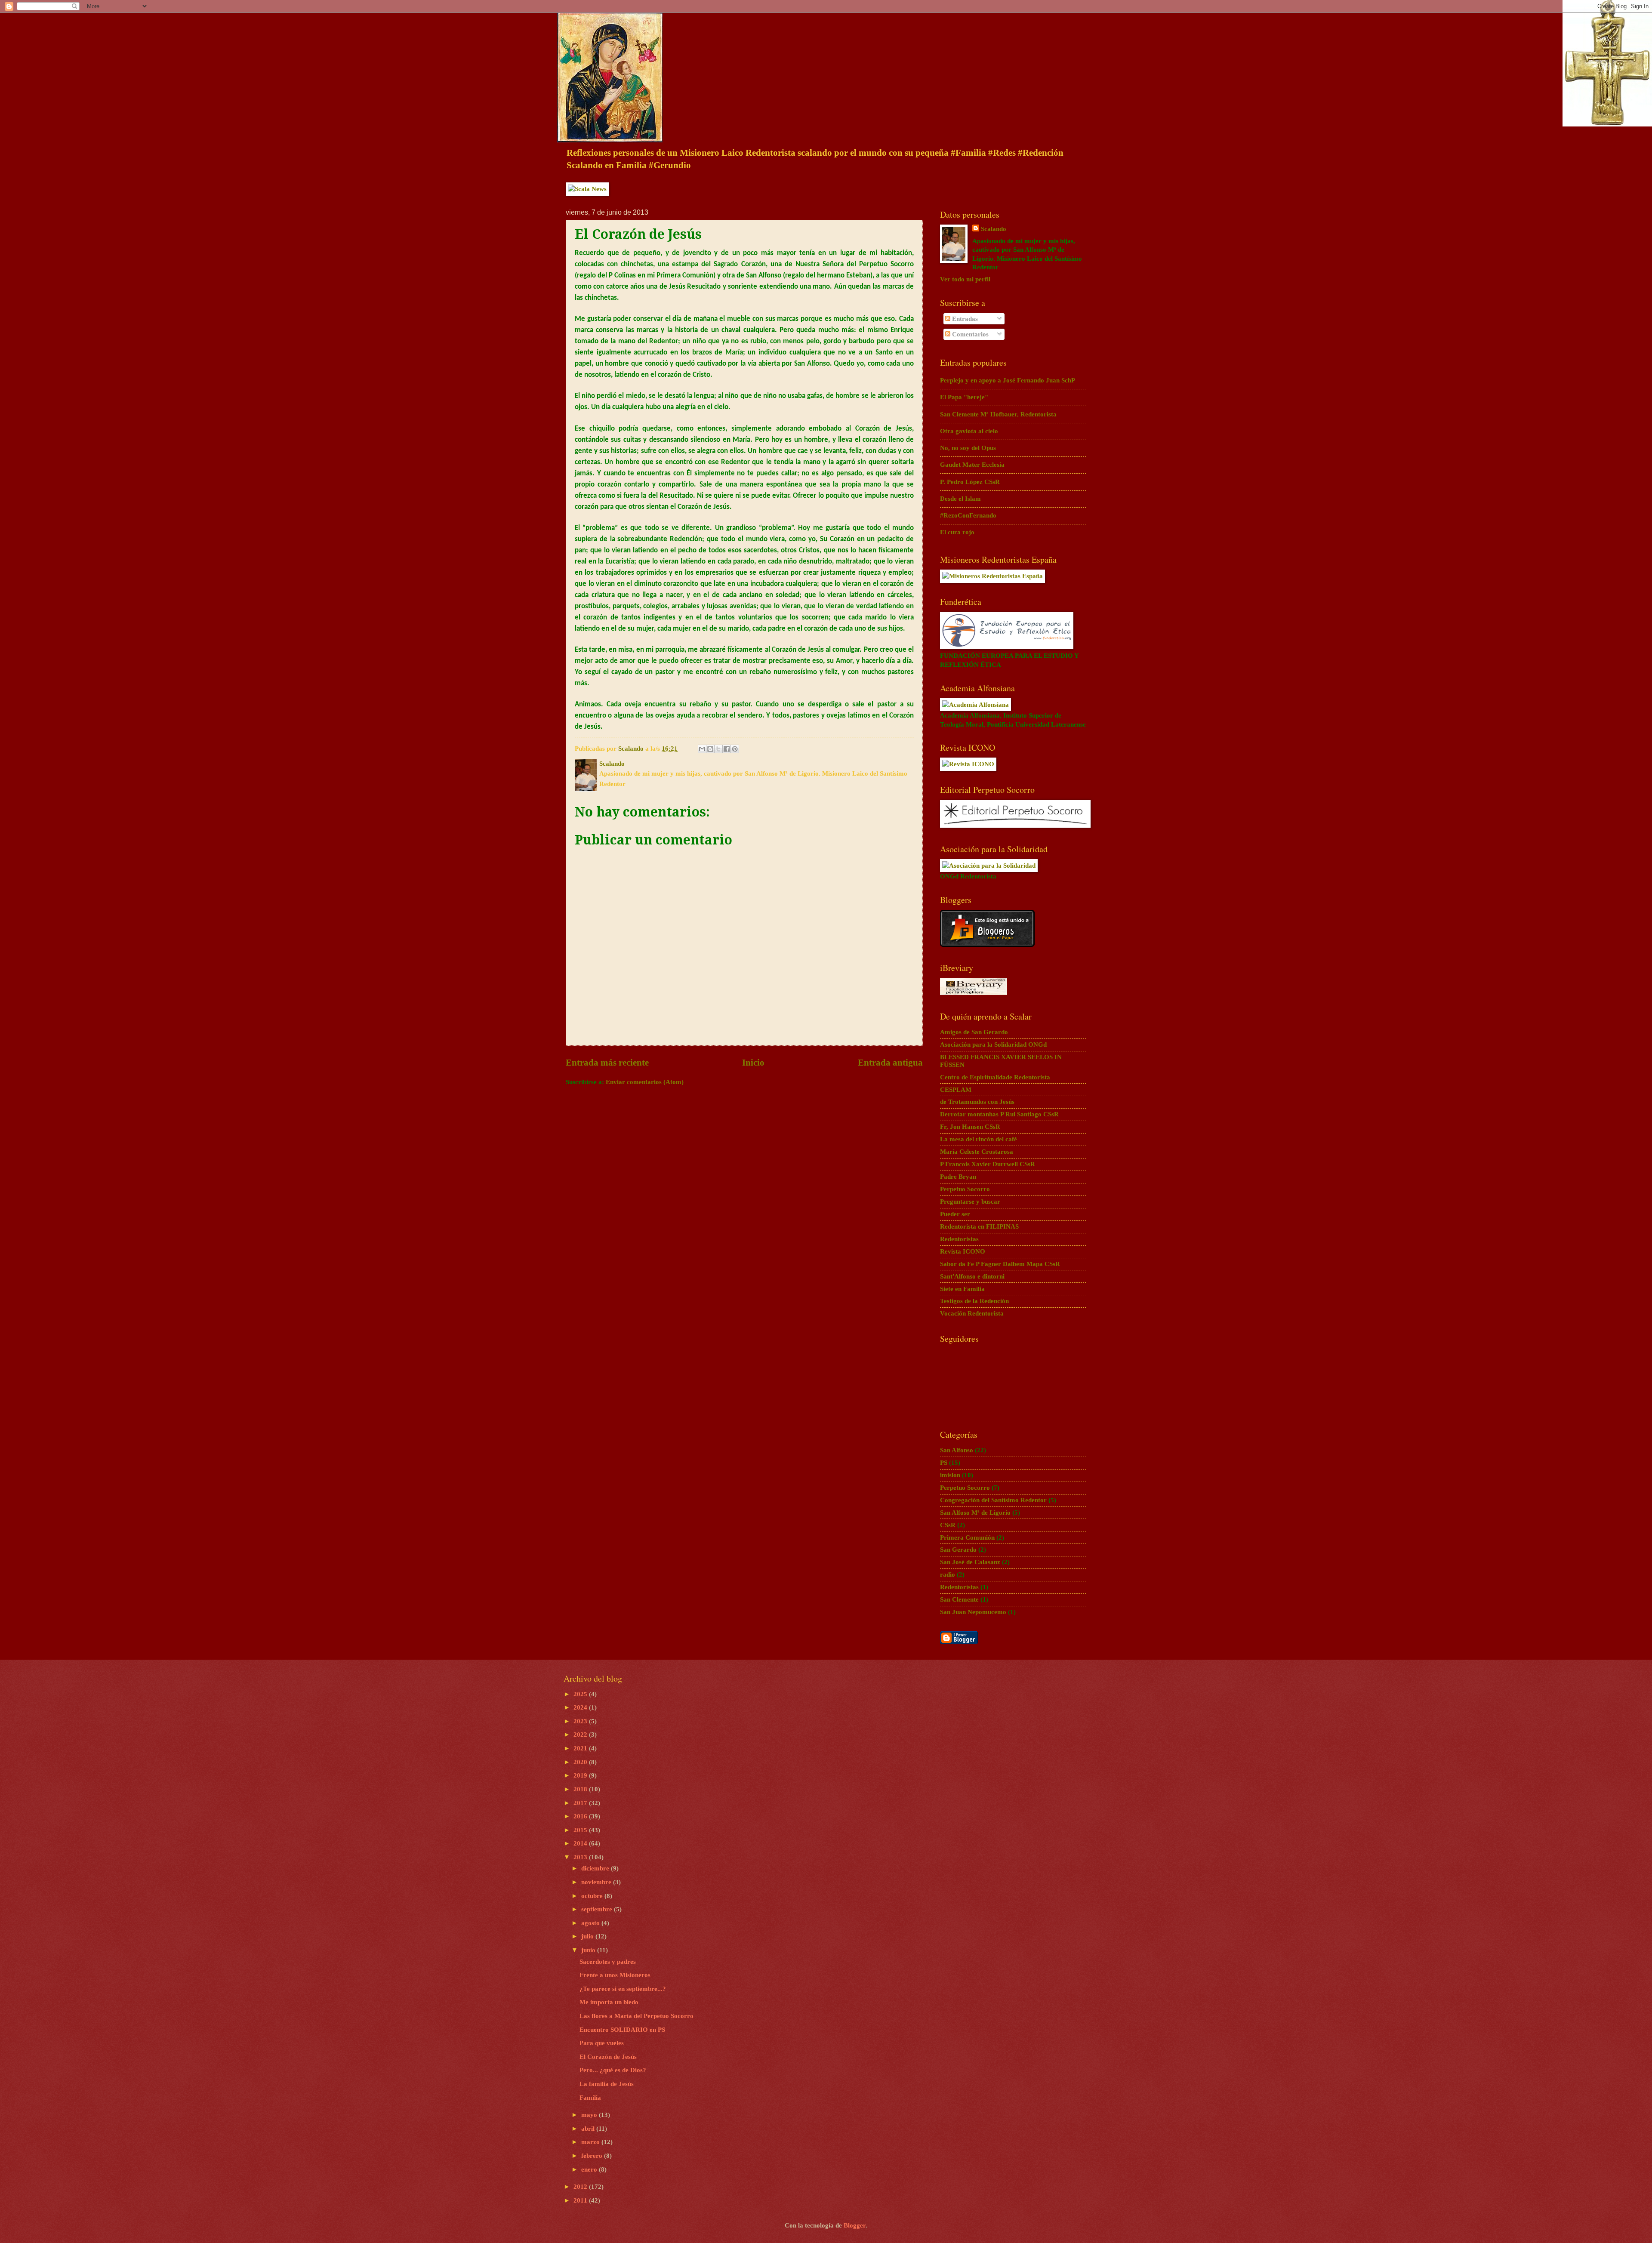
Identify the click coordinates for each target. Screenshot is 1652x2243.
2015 (581, 1830)
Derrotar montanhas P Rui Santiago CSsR (999, 1114)
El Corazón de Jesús (608, 2057)
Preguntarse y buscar (970, 1202)
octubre (593, 1896)
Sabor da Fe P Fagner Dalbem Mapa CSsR (1000, 1264)
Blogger (855, 2225)
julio (588, 1936)
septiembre (598, 1909)
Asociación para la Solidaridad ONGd (993, 1044)
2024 (581, 1707)
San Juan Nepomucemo (973, 1612)
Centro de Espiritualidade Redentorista (995, 1077)
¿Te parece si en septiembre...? (623, 1989)
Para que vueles (602, 2043)
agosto (591, 1923)
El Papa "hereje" (964, 397)
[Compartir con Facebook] (727, 749)
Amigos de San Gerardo (974, 1032)
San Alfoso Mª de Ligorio (975, 1513)
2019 (581, 1775)
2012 (581, 2187)
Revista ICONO (963, 1251)
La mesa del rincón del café (979, 1139)
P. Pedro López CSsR (970, 482)
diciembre (596, 1868)
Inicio (753, 1063)
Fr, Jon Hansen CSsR (970, 1127)
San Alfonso (957, 1450)
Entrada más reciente (607, 1063)
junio (589, 1950)
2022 (581, 1735)
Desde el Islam (960, 499)
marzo (591, 2142)
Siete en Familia (962, 1289)
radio (948, 1574)
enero (590, 2169)
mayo (590, 2115)
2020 (581, 1762)
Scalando (994, 229)
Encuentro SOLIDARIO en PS (622, 2030)
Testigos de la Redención (974, 1301)
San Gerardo (958, 1550)
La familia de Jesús (607, 2084)
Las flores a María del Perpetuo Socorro (636, 2016)
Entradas (964, 319)
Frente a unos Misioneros (615, 1975)
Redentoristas (959, 1239)
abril (589, 2129)
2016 (581, 1816)
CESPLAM (956, 1090)
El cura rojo (957, 532)
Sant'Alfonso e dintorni (972, 1276)
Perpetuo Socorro (965, 1189)
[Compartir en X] (718, 749)
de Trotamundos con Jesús (977, 1102)
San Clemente (959, 1599)
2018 (581, 1789)
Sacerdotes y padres (608, 1962)
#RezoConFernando (968, 515)
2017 (581, 1803)
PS (944, 1463)
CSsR (948, 1525)
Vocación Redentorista (972, 1313)
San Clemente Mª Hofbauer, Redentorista (998, 414)
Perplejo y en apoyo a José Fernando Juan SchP (1008, 380)
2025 (581, 1694)
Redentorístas (959, 1587)
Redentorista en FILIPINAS (979, 1226)
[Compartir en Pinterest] (735, 749)
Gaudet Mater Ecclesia (972, 465)
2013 (581, 1857)
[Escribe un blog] (710, 749)
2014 (581, 1843)
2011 (581, 2200)
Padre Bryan (958, 1177)
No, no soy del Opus (968, 448)
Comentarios (969, 334)
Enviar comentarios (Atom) (645, 1082)
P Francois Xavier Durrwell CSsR (988, 1164)
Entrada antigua (890, 1063)
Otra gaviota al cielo (969, 431)
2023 (581, 1721)
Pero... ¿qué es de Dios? (613, 2070)
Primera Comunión (967, 1537)
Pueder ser (955, 1214)
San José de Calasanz (970, 1562)
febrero (593, 2156)
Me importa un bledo (609, 2002)
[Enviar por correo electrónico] (702, 749)
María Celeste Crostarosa (977, 1152)
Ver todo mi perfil (965, 279)
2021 (581, 1748)
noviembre (597, 1882)
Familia (590, 2098)
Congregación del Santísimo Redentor (993, 1500)
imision (950, 1475)
